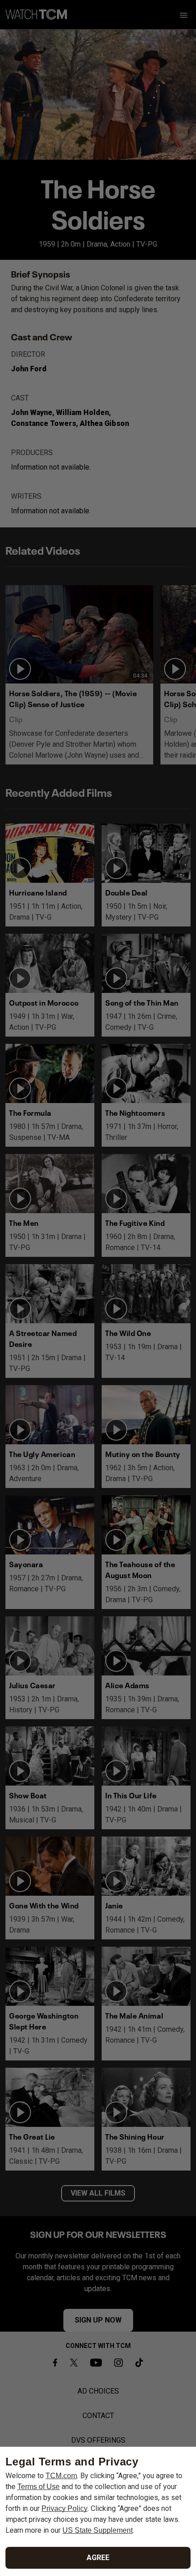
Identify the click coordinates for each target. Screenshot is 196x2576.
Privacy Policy (64, 2508)
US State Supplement (98, 2530)
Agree (98, 2558)
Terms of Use (39, 2487)
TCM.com (61, 2476)
